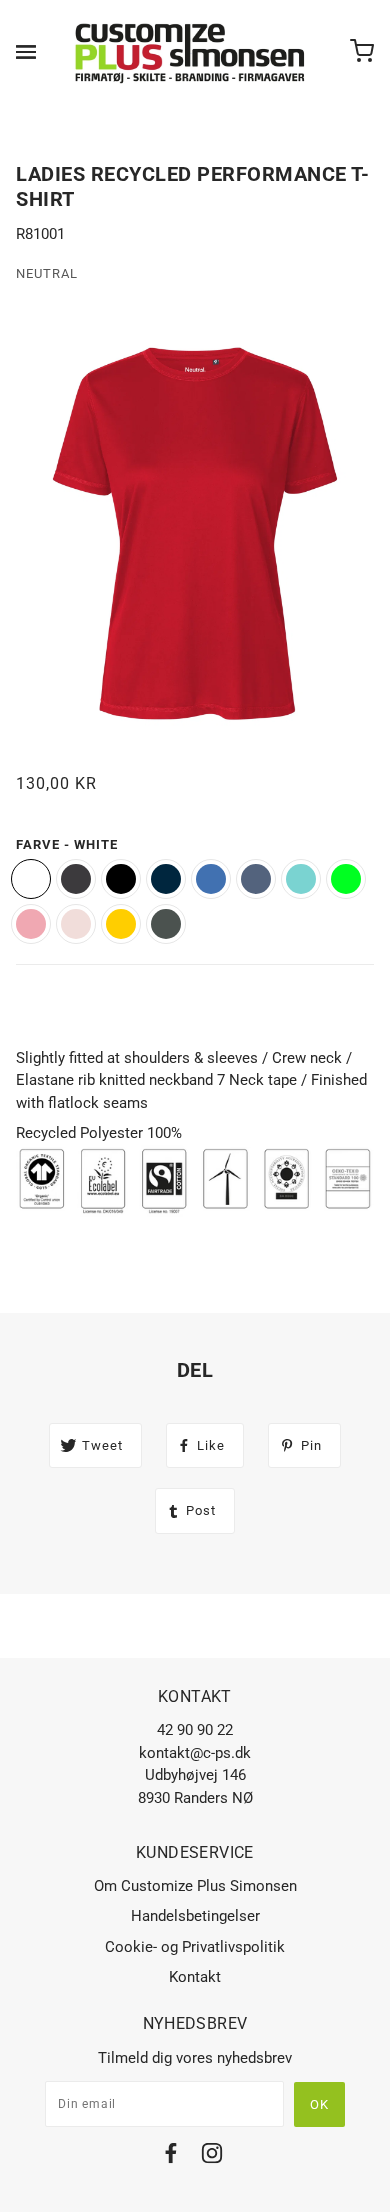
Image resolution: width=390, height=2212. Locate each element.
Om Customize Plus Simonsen (195, 1886)
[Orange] (76, 924)
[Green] (166, 924)
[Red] (31, 924)
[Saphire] (211, 879)
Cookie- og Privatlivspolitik (195, 1947)
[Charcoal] (76, 879)
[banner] (191, 52)
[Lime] (346, 879)
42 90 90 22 (195, 1730)
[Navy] (166, 879)
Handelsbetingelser (195, 1916)
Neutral (47, 273)
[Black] (121, 879)
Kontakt (195, 1977)
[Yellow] (121, 924)
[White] (31, 879)
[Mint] (301, 879)
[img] (171, 2156)
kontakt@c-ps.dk (195, 1753)
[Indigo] (256, 879)
